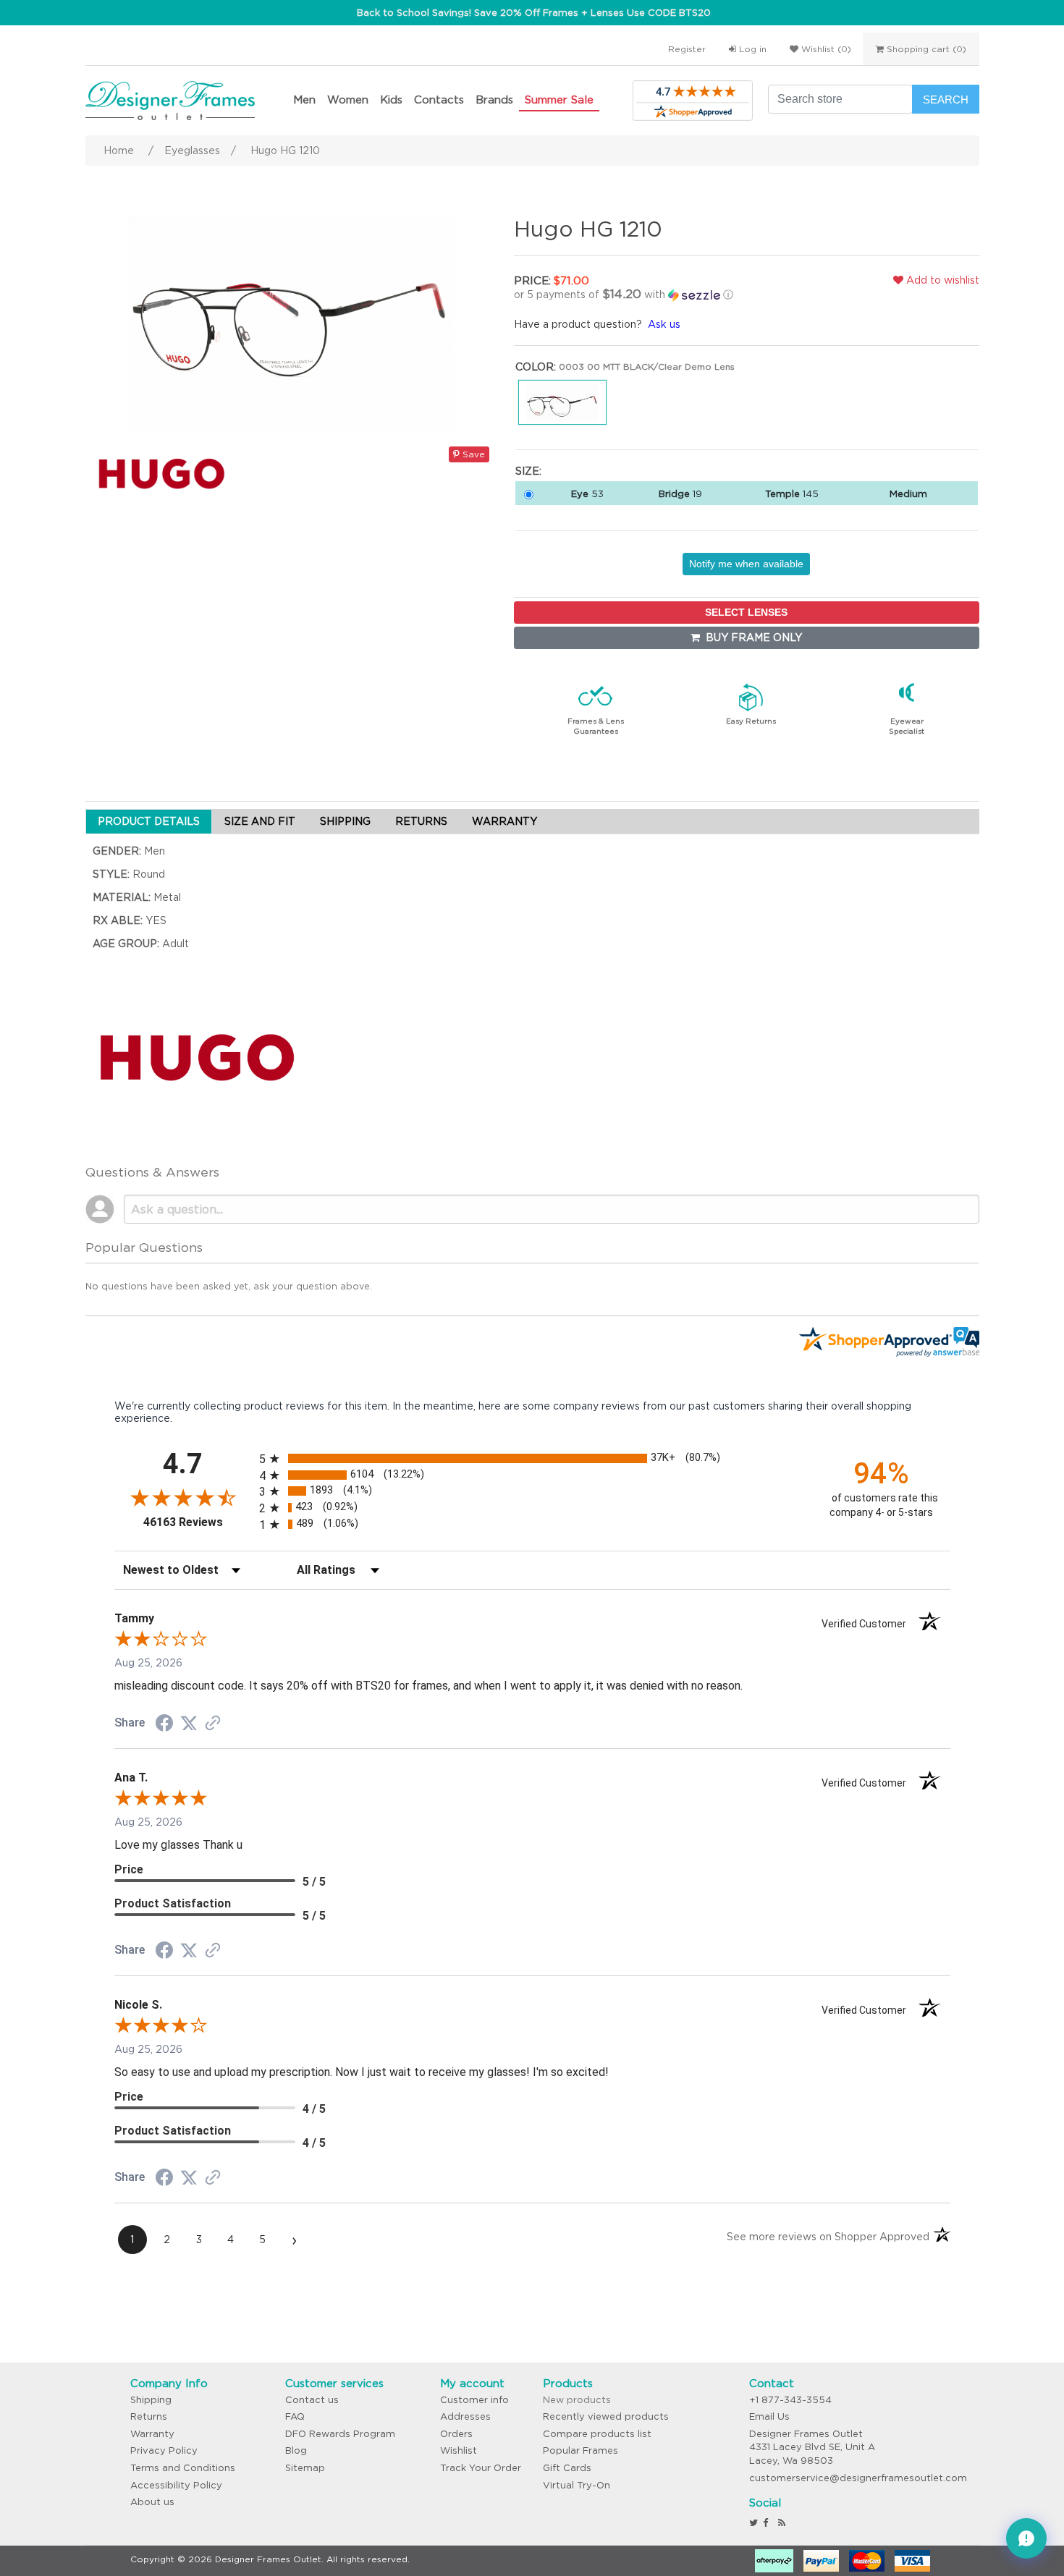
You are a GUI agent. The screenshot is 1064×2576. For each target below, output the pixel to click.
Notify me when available (746, 564)
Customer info (474, 2400)
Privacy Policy (164, 2450)
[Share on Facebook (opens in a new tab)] (164, 1725)
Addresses (465, 2416)
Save (472, 454)
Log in (751, 49)
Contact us (312, 2400)
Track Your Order (481, 2468)
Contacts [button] (439, 99)
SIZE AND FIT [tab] (260, 821)
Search (946, 99)
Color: (536, 367)
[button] (665, 295)
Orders (456, 2434)
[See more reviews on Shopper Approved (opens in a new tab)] (213, 1724)
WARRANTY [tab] (504, 821)
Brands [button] (494, 99)
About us (152, 2502)
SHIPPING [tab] (345, 821)
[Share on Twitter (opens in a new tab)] (189, 1724)
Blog (296, 2450)
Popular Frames (580, 2450)
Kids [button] (391, 99)
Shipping (151, 2400)
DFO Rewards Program (340, 2434)
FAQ (295, 2416)
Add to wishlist (941, 280)
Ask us (664, 324)
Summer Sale (559, 99)
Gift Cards (567, 2468)
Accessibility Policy (176, 2485)
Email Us (769, 2416)
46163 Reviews (198, 1522)
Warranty (152, 2434)
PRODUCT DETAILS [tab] (149, 821)
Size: (528, 471)
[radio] (532, 1458)
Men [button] (304, 99)
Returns (149, 2416)
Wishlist (459, 2450)
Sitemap (305, 2468)
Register (687, 49)
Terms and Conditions (183, 2468)
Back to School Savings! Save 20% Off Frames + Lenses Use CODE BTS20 (534, 13)
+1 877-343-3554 (790, 2400)
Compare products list (597, 2434)
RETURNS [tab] (421, 821)
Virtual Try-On (577, 2485)
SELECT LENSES (746, 612)
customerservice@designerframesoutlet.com (858, 2478)
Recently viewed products (606, 2416)
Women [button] (348, 99)
